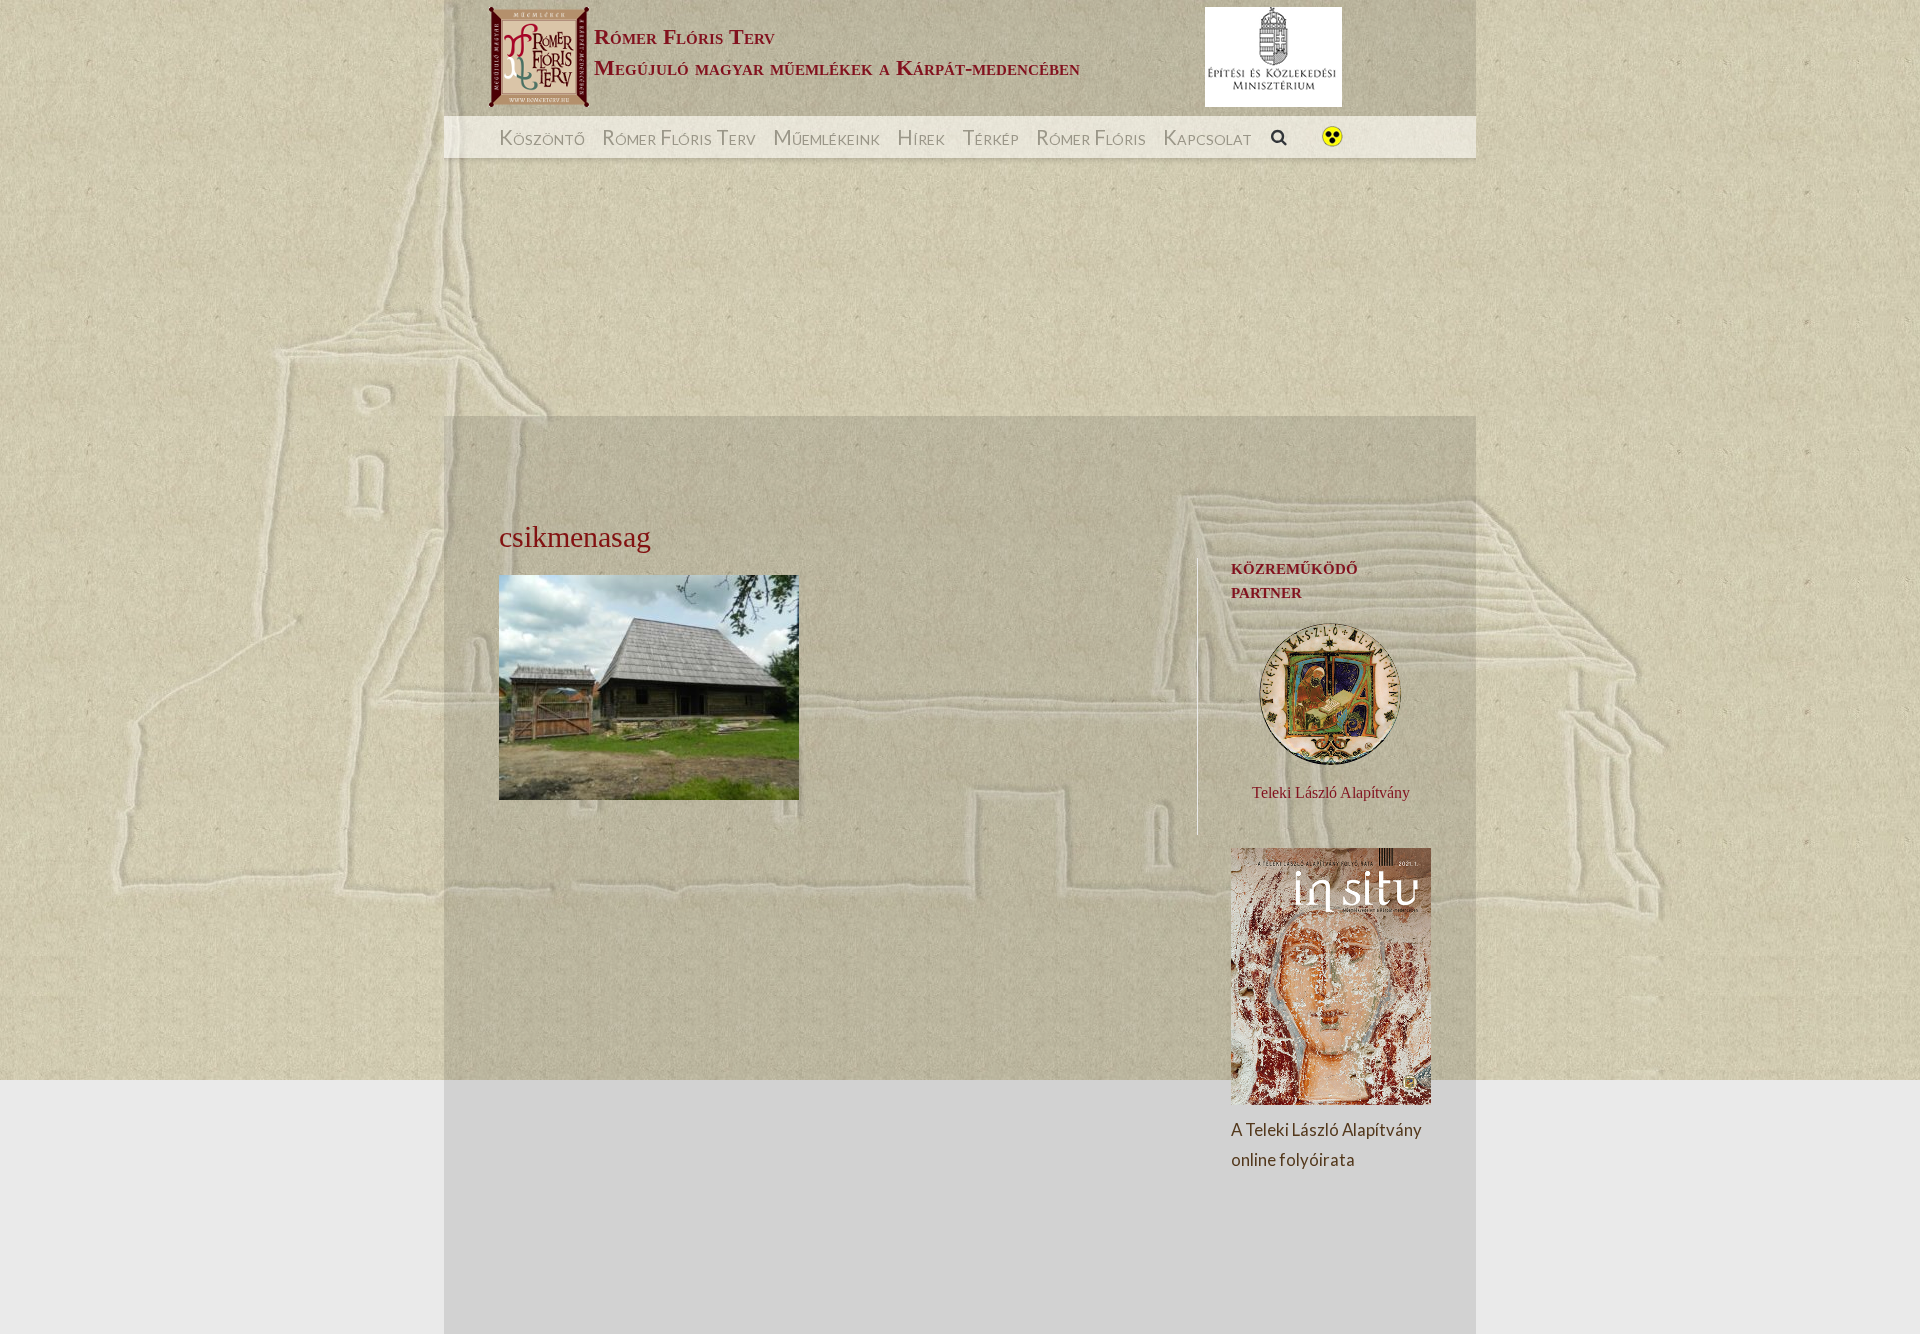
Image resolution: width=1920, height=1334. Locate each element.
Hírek (921, 137)
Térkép (990, 137)
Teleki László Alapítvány (1331, 792)
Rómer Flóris (1091, 137)
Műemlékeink (826, 137)
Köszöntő (542, 137)
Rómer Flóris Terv (679, 137)
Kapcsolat (1207, 137)
